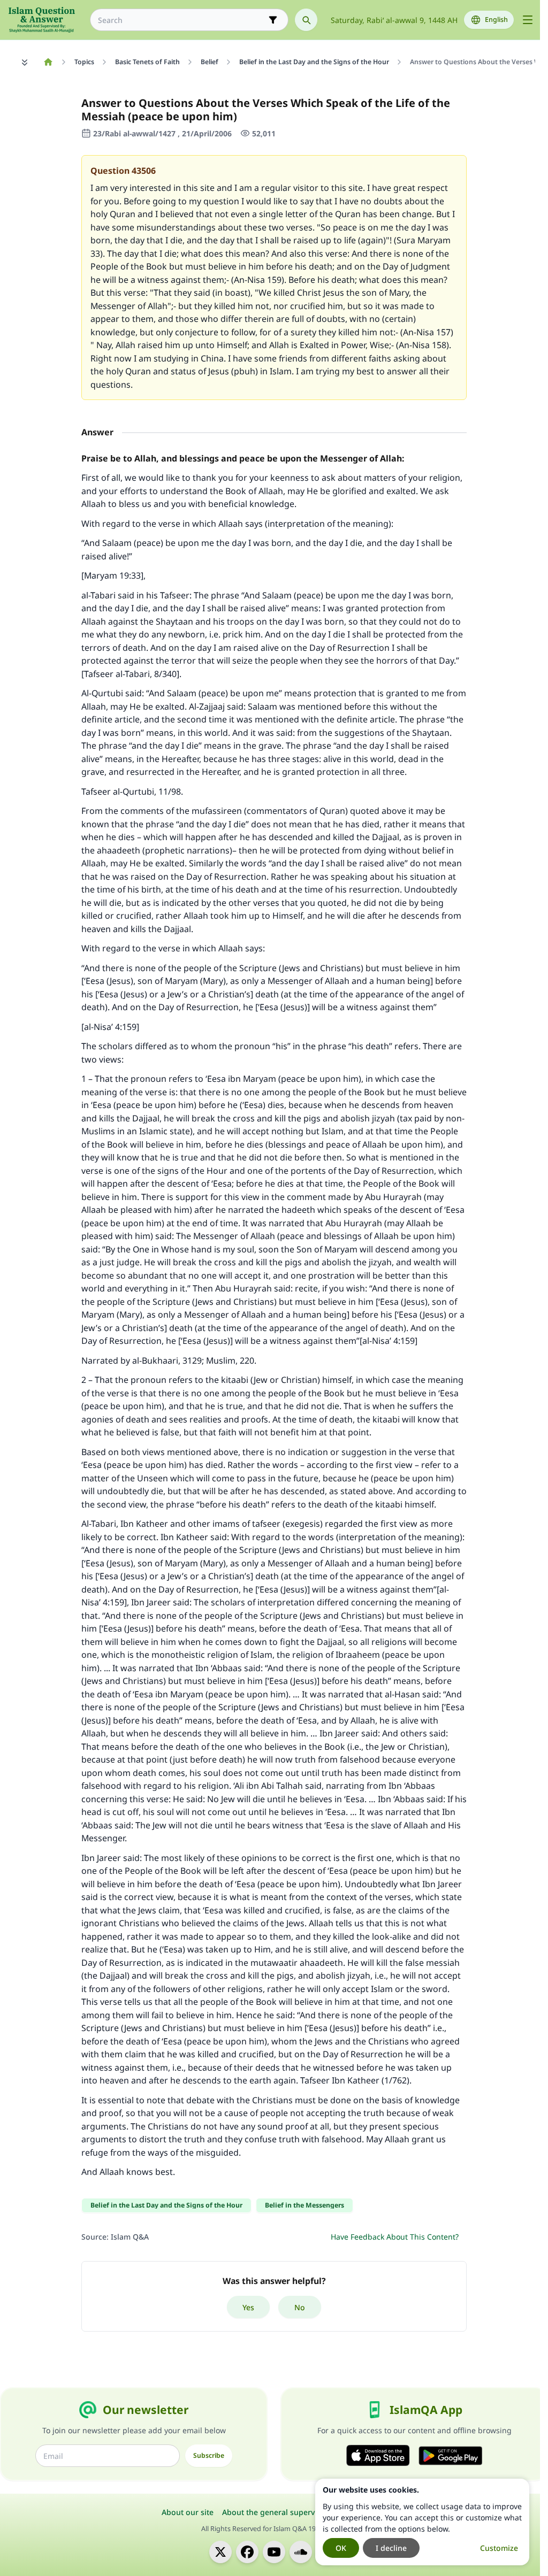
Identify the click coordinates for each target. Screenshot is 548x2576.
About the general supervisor (275, 2512)
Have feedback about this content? (395, 2237)
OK (341, 2548)
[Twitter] (220, 2552)
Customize (499, 2548)
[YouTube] (274, 2552)
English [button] (496, 20)
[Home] (48, 62)
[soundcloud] (301, 2552)
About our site (188, 2512)
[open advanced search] (273, 20)
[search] (306, 20)
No (300, 2307)
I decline (391, 2548)
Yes (248, 2307)
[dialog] (422, 2522)
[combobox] (182, 20)
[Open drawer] (528, 20)
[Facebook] (247, 2552)
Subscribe (209, 2455)
